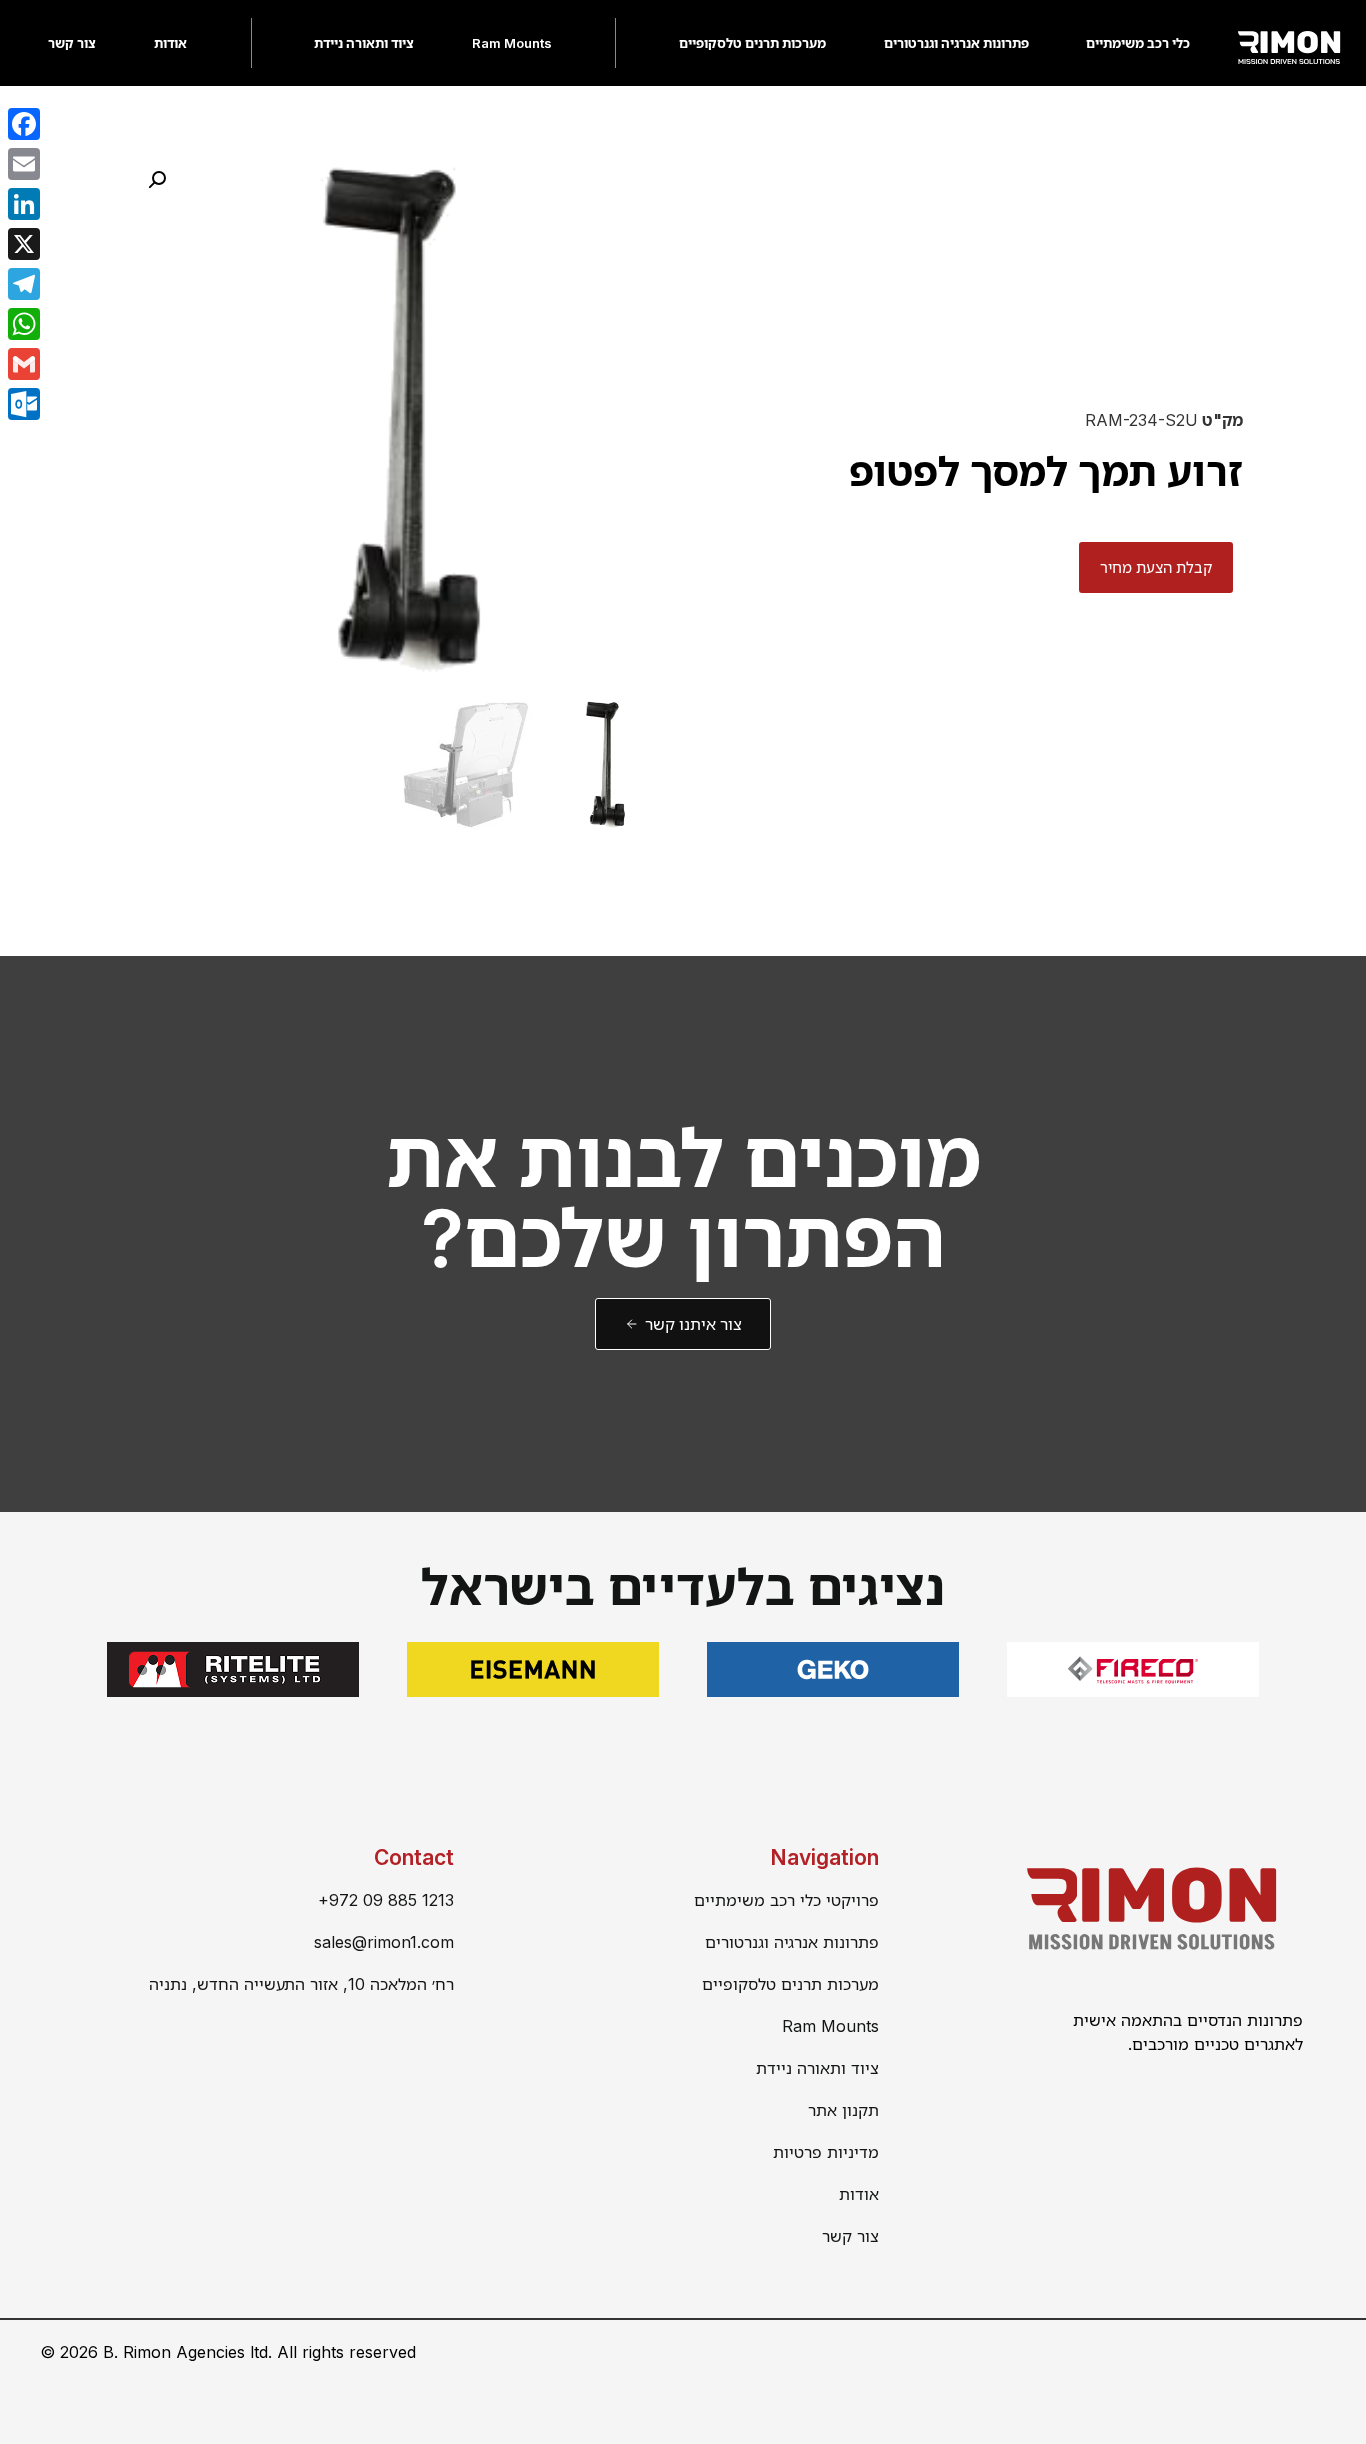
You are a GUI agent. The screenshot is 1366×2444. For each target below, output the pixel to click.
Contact (414, 1857)
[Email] (24, 164)
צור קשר (72, 43)
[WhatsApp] (24, 324)
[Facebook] (24, 124)
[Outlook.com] (24, 404)
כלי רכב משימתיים (1138, 43)
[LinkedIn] (24, 204)
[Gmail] (24, 364)
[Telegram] (24, 284)
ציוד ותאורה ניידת (364, 43)
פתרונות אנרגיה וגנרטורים (956, 43)
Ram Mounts (512, 43)
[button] (157, 180)
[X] (24, 244)
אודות (170, 43)
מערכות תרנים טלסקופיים (752, 43)
